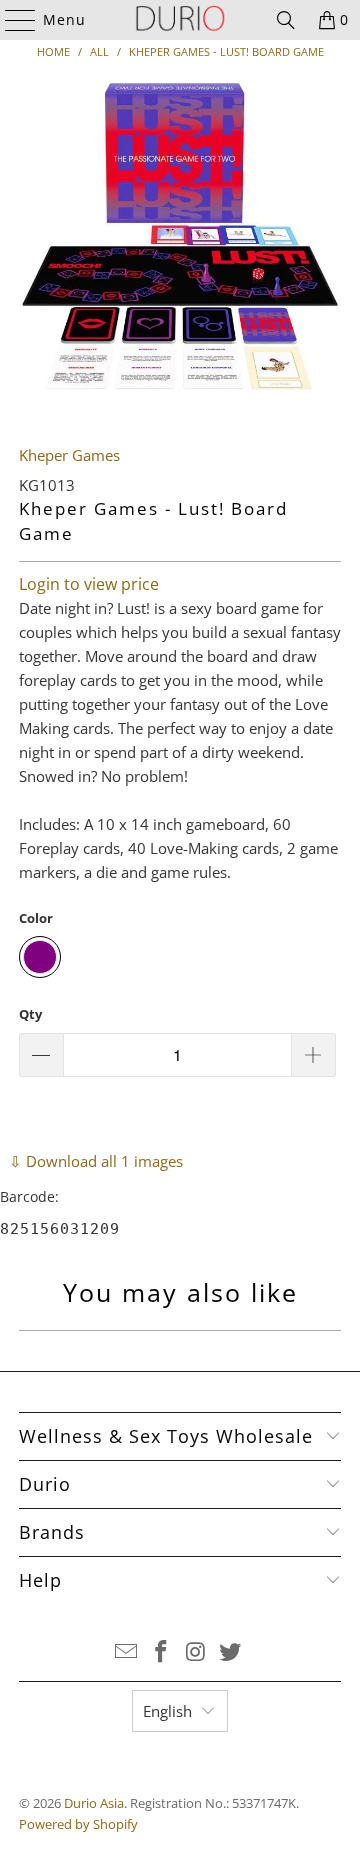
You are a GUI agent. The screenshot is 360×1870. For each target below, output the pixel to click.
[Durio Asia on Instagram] (197, 1652)
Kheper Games (69, 455)
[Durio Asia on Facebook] (162, 1652)
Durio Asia (94, 1803)
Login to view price (89, 584)
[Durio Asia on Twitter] (231, 1652)
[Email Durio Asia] (127, 1652)
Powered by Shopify (78, 1824)
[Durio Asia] (180, 20)
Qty (30, 1014)
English (167, 1711)
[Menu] (11, 20)
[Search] (286, 20)
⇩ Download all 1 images (96, 1161)
